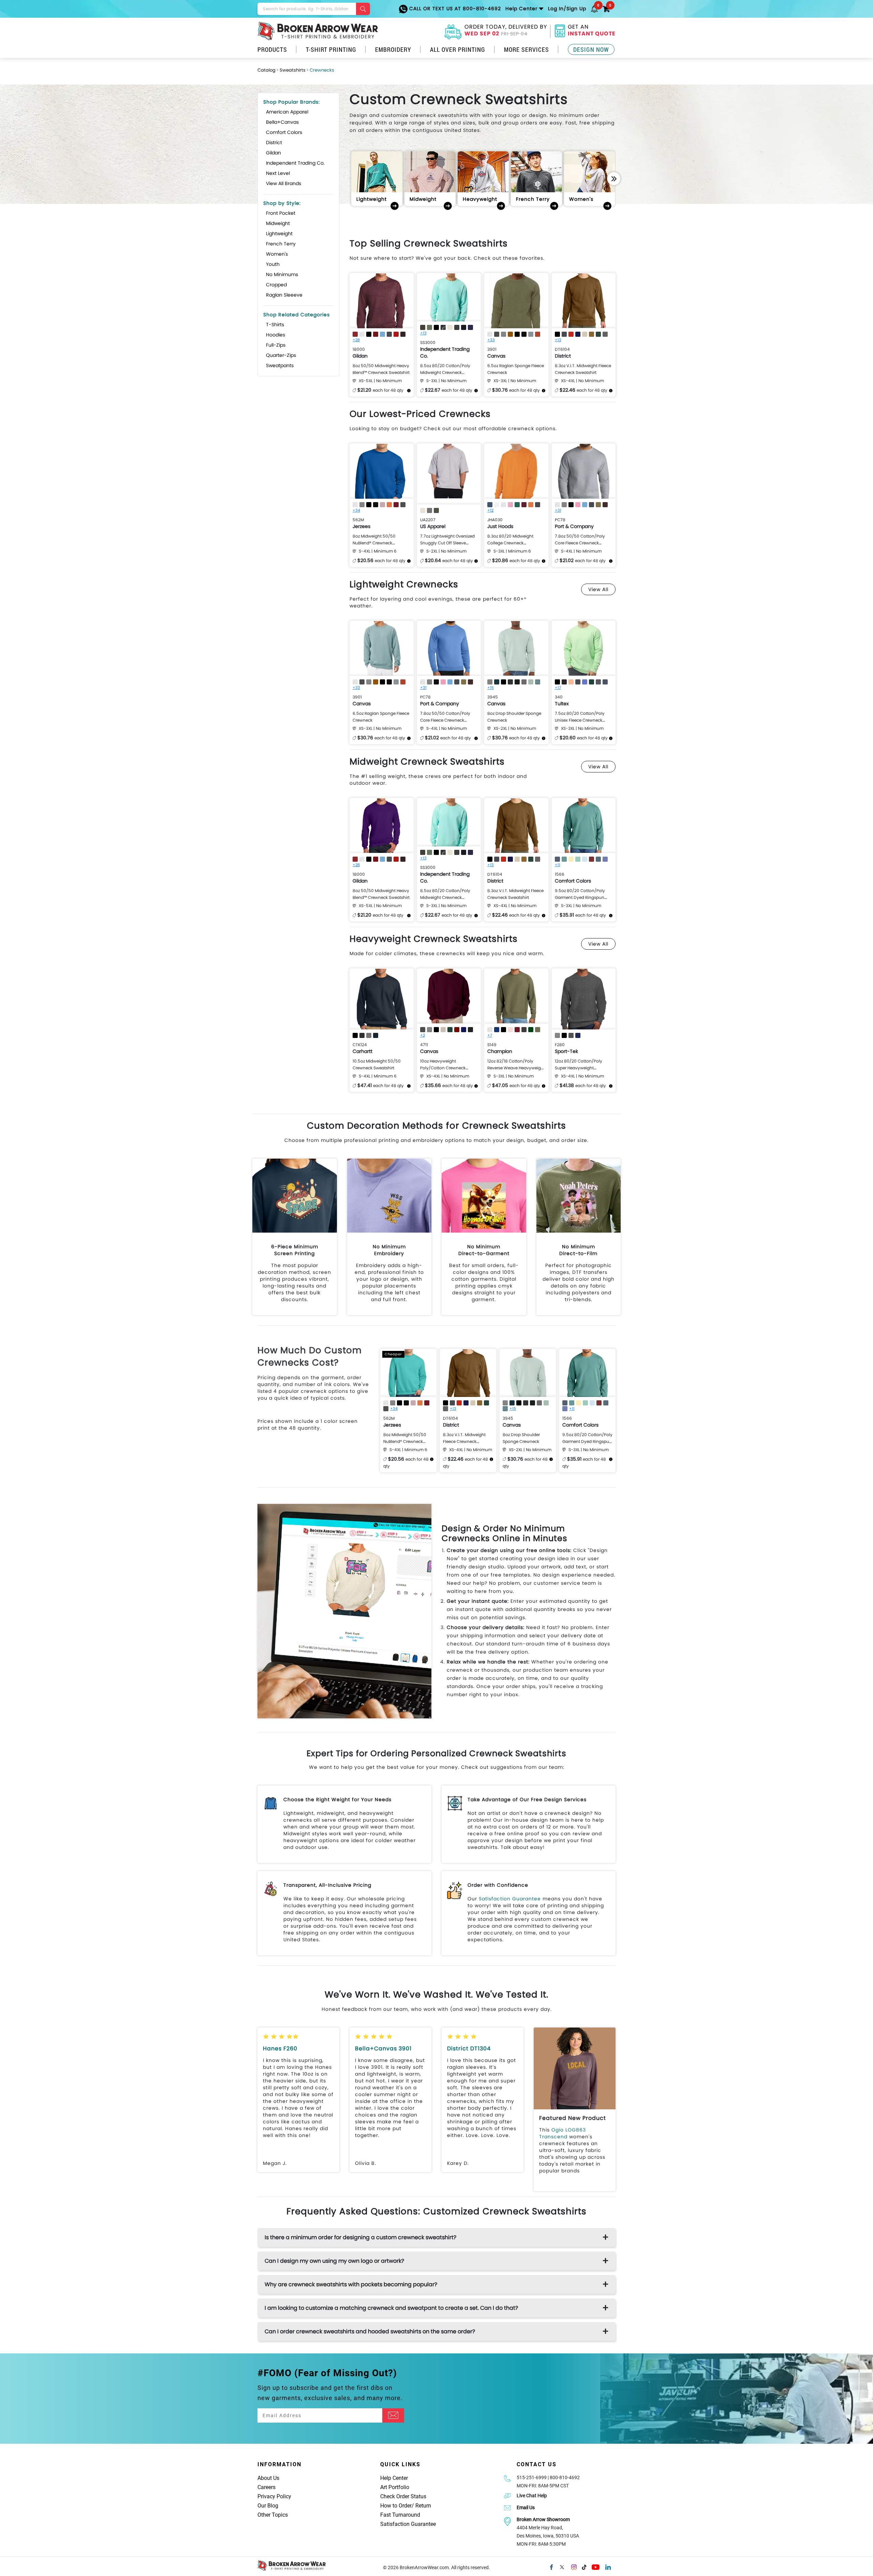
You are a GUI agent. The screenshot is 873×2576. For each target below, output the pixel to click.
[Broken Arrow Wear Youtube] (596, 2566)
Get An (592, 31)
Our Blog (268, 2506)
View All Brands (284, 183)
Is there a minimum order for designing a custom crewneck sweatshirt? (360, 2237)
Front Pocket (281, 213)
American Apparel (287, 112)
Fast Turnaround (400, 2515)
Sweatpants (280, 365)
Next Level (278, 173)
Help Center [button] (521, 9)
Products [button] (272, 49)
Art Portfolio (395, 2487)
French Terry (281, 244)
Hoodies (276, 335)
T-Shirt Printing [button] (331, 49)
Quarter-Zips (281, 355)
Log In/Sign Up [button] (567, 9)
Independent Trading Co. (295, 163)
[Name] (393, 2415)
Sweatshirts (293, 70)
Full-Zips (276, 345)
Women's (277, 254)
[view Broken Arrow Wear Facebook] (551, 2566)
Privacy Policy (274, 2496)
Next (614, 179)
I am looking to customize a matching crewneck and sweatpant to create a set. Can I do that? (391, 2308)
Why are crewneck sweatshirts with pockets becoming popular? (351, 2284)
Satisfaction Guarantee (510, 1899)
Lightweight (279, 234)
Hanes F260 (280, 2048)
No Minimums (282, 274)
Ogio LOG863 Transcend (563, 2133)
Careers (267, 2487)
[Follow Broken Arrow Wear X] (562, 2566)
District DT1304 (469, 2048)
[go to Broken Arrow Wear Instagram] (574, 2566)
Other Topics (273, 2515)
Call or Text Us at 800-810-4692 (454, 9)
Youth (273, 264)
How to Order (396, 2506)
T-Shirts (275, 325)
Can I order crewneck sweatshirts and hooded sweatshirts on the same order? (370, 2331)
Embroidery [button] (393, 49)
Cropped (276, 285)
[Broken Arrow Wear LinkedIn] (608, 2566)
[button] (594, 9)
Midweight (278, 223)
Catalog (267, 70)
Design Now (591, 49)
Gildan (273, 153)
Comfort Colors (284, 132)
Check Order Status (403, 2496)
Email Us (526, 2507)
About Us (268, 2478)
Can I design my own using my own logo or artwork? (334, 2261)
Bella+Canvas (282, 122)
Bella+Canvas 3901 (383, 2048)
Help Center (394, 2478)
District (274, 142)
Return (423, 2506)
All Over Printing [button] (458, 49)
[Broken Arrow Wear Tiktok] (584, 2566)
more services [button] (527, 49)
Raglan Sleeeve (284, 295)
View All (598, 589)
